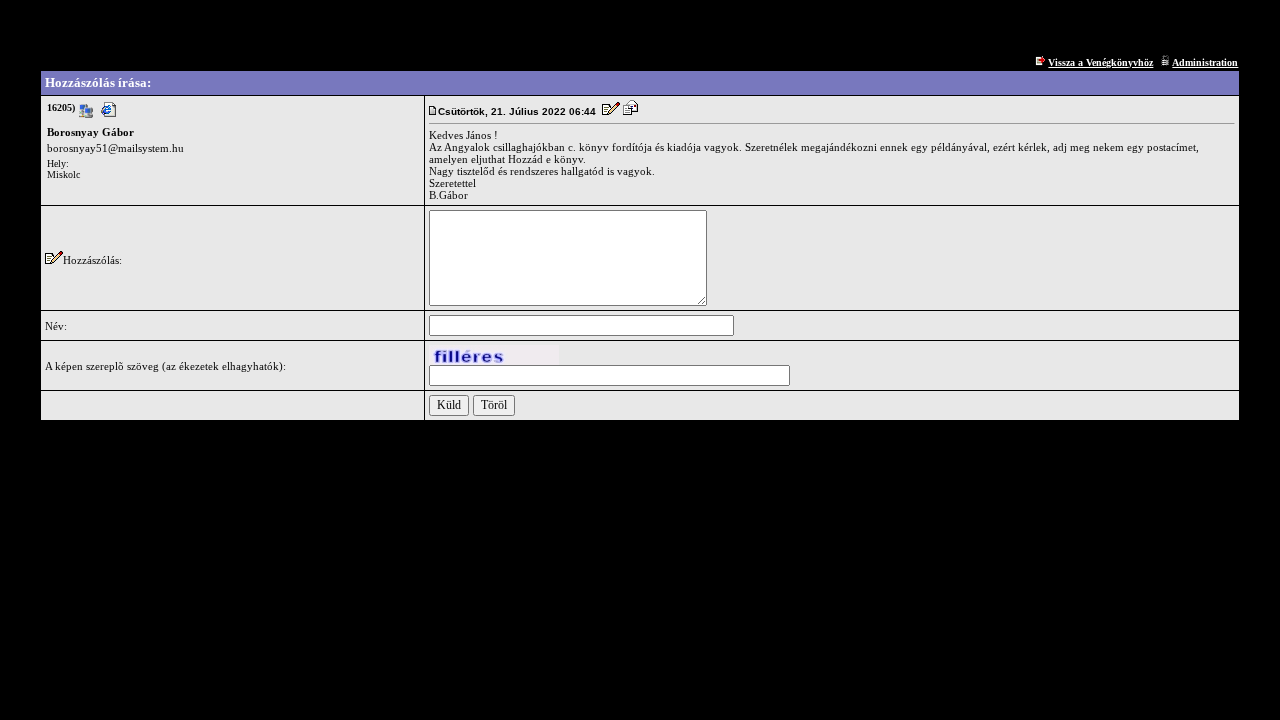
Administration (1205, 62)
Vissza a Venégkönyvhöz (1100, 62)
